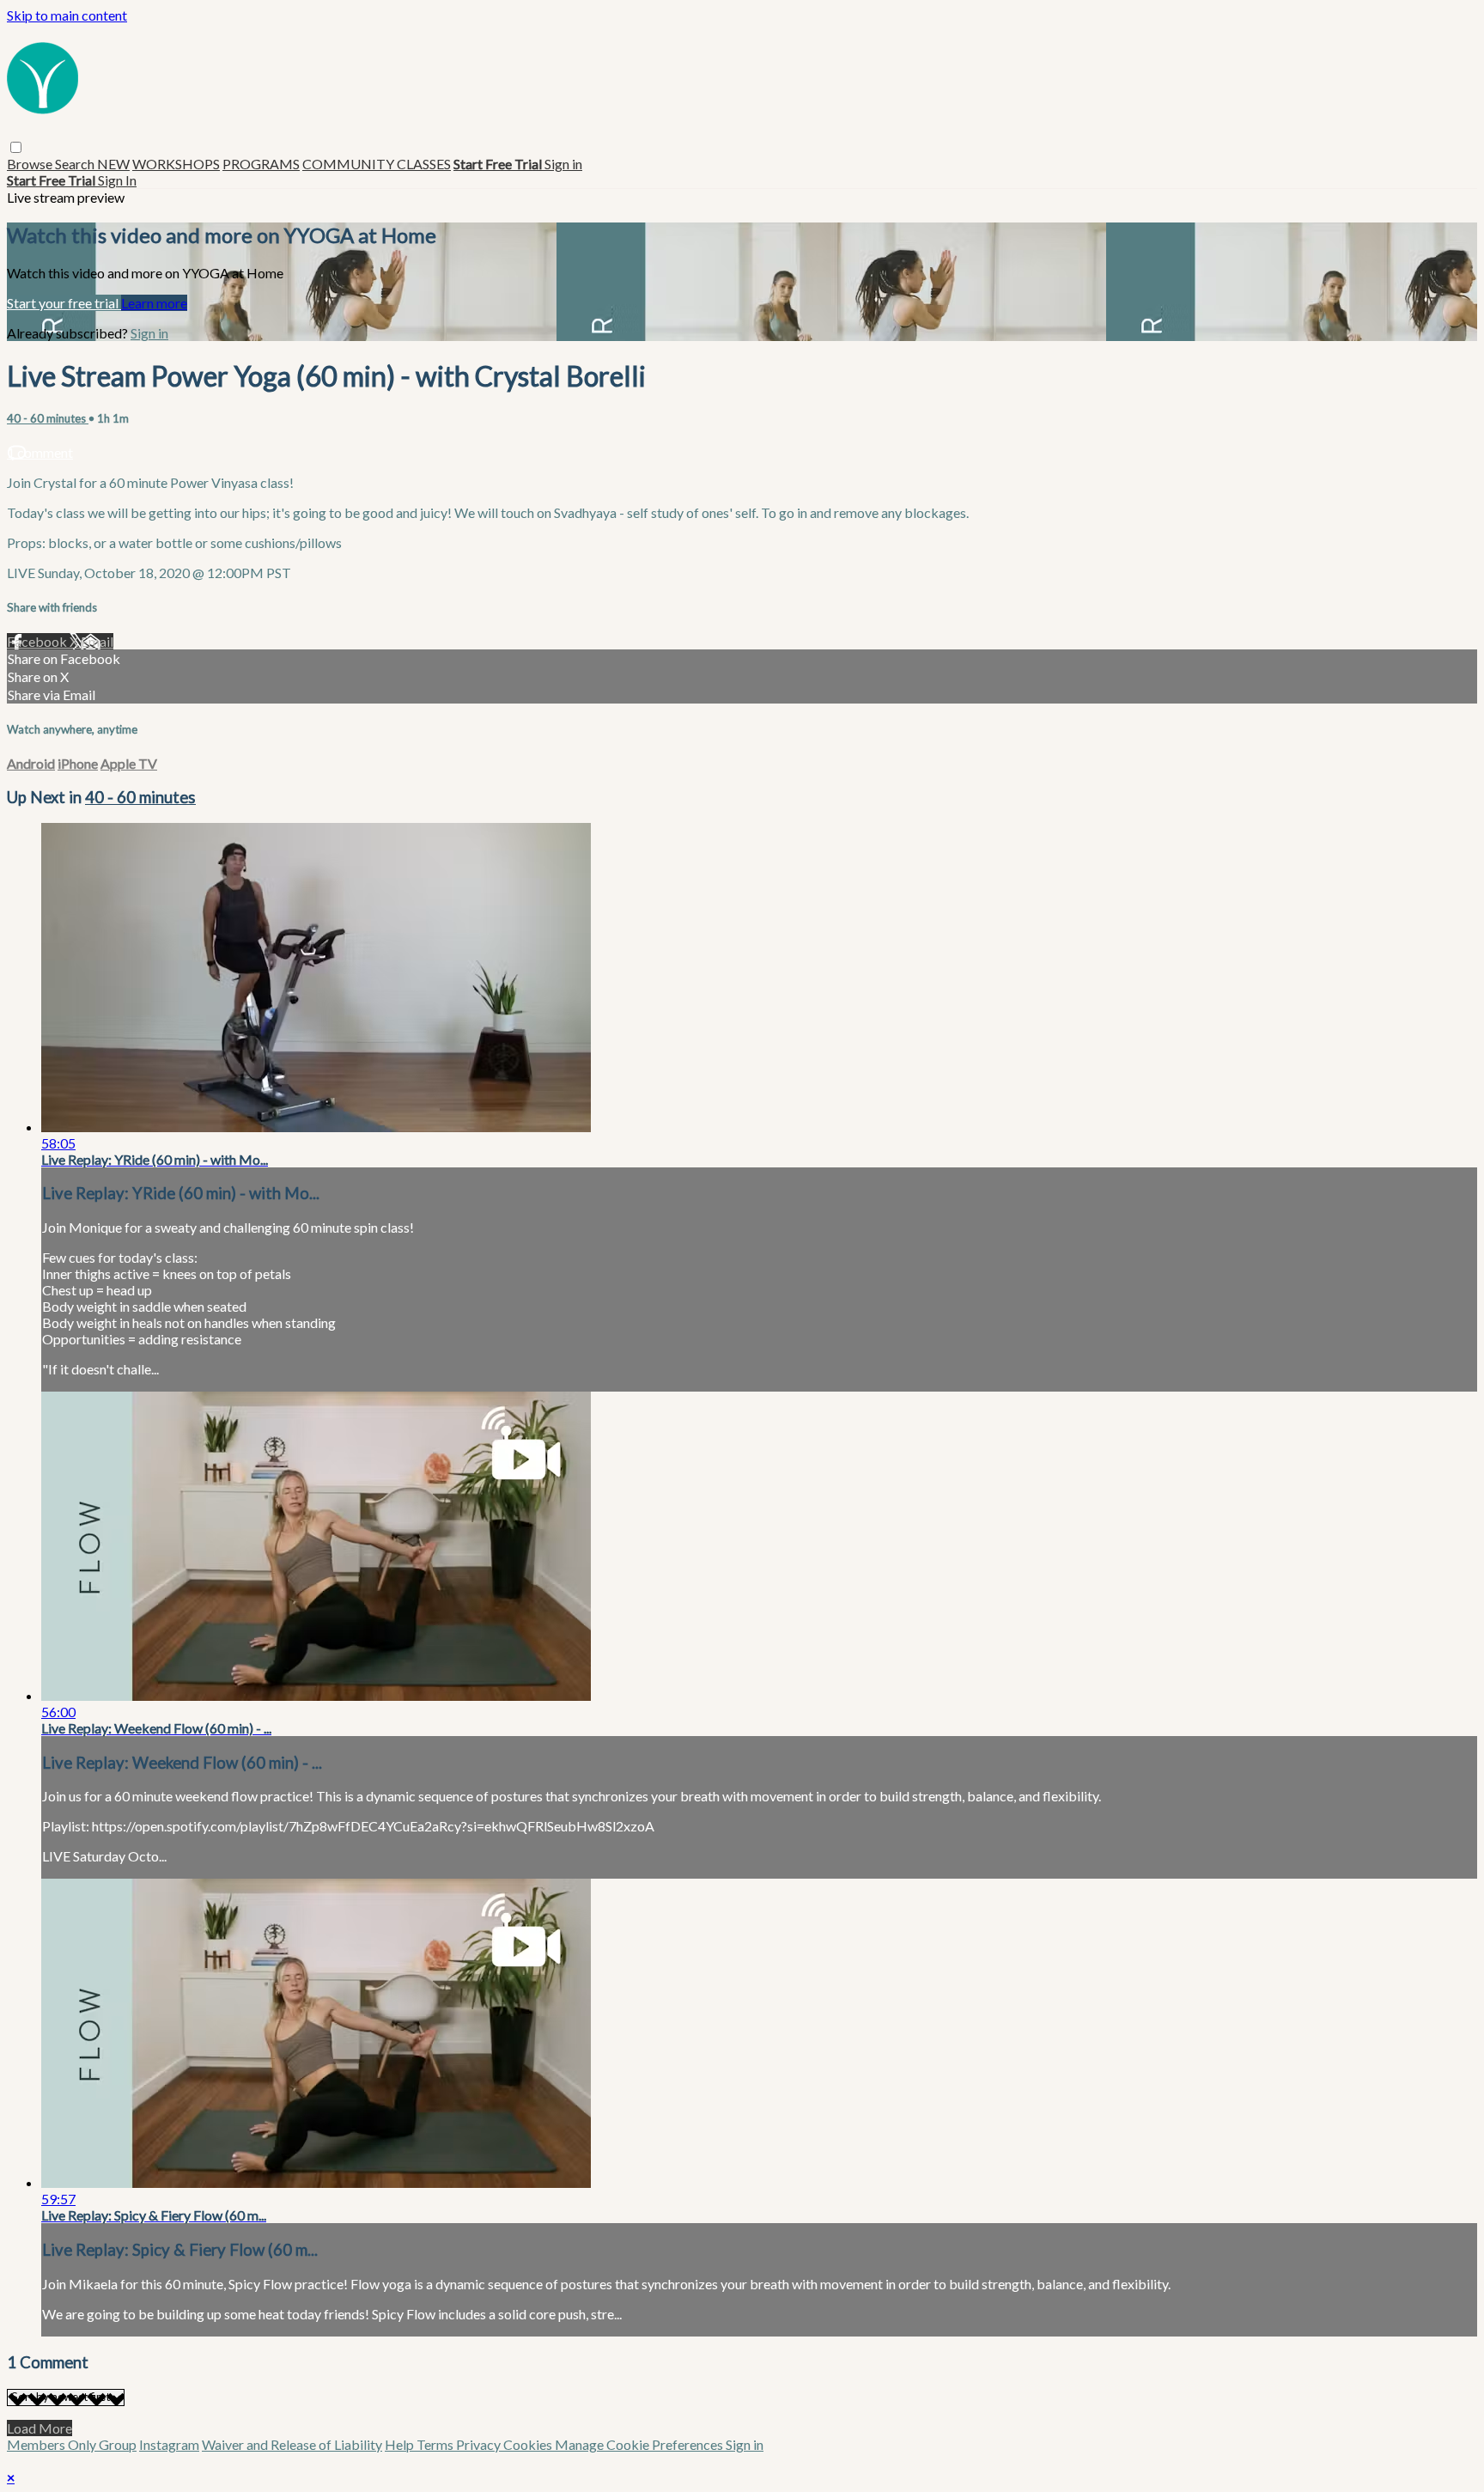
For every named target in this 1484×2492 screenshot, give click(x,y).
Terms (436, 2444)
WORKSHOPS (176, 164)
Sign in (563, 164)
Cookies (529, 2444)
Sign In (117, 180)
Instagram (169, 2444)
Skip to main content (67, 15)
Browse (31, 164)
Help (401, 2444)
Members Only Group (72, 2444)
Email (97, 641)
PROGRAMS (261, 164)
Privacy (480, 2444)
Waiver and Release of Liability (292, 2444)
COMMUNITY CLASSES (377, 164)
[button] (16, 147)
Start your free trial (64, 303)
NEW (113, 164)
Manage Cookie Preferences (640, 2444)
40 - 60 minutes (48, 418)
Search (76, 164)
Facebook (38, 641)
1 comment (40, 452)
